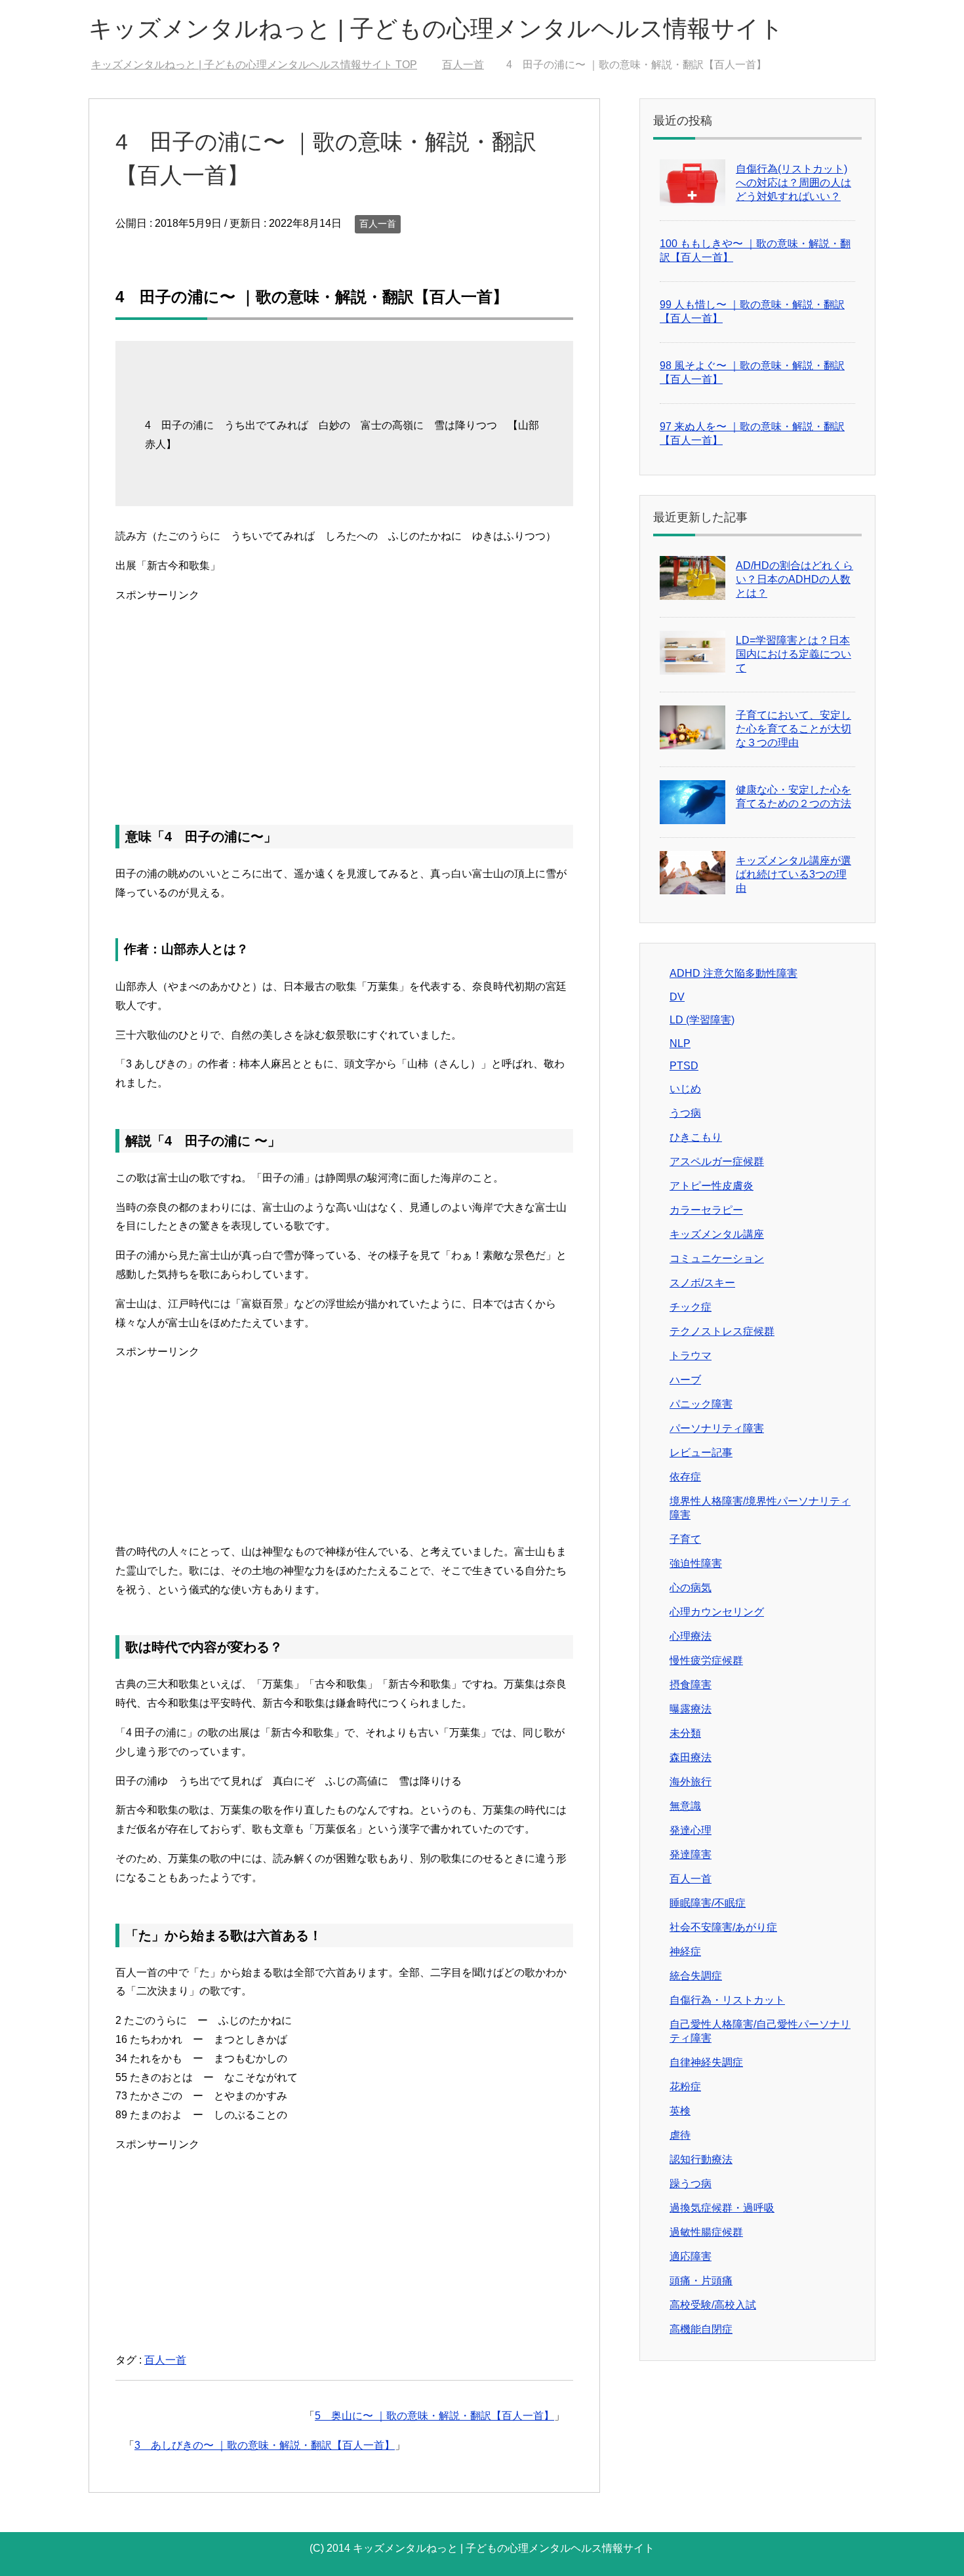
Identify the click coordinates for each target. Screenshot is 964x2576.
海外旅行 (691, 1782)
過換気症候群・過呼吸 (722, 2208)
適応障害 (691, 2256)
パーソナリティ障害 (717, 1428)
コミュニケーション (717, 1258)
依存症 (685, 1477)
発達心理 (691, 1830)
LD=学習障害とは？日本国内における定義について (793, 654)
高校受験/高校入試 (713, 2305)
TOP (262, 65)
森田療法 (691, 1757)
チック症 (691, 1307)
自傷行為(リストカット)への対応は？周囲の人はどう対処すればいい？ (793, 183)
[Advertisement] (344, 697)
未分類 (685, 1733)
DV (677, 997)
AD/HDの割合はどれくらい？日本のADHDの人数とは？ (794, 579)
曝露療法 (691, 1709)
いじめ (685, 1089)
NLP (680, 1043)
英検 (680, 2111)
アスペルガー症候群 (717, 1161)
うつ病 (685, 1113)
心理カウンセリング (717, 1612)
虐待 (680, 2135)
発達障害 (691, 1854)
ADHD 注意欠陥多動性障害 (733, 973)
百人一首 (378, 224)
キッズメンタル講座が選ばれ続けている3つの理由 (793, 874)
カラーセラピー (706, 1210)
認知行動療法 (701, 2159)
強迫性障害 (696, 1563)
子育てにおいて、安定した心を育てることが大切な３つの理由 (793, 729)
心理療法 (691, 1636)
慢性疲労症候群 (706, 1660)
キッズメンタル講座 (717, 1234)
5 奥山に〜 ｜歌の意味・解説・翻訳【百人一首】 (434, 2416)
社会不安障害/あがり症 (723, 1927)
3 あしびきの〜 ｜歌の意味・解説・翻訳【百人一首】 (265, 2445)
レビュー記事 (701, 1453)
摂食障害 (691, 1685)
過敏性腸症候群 (706, 2232)
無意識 (685, 1806)
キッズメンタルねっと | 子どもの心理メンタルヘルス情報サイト (436, 29)
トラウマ (691, 1356)
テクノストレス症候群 (722, 1331)
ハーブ (685, 1380)
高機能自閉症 (701, 2329)
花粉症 (685, 2087)
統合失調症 (696, 1976)
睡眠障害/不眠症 (708, 1903)
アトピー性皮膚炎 (712, 1186)
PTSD (684, 1066)
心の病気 (691, 1588)
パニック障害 (701, 1404)
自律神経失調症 (706, 2062)
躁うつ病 (691, 2184)
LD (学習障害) (702, 1020)
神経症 (685, 1952)
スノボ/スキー (702, 1283)
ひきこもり (696, 1137)
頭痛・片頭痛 (701, 2281)
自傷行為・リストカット (727, 2000)
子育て (685, 1539)
